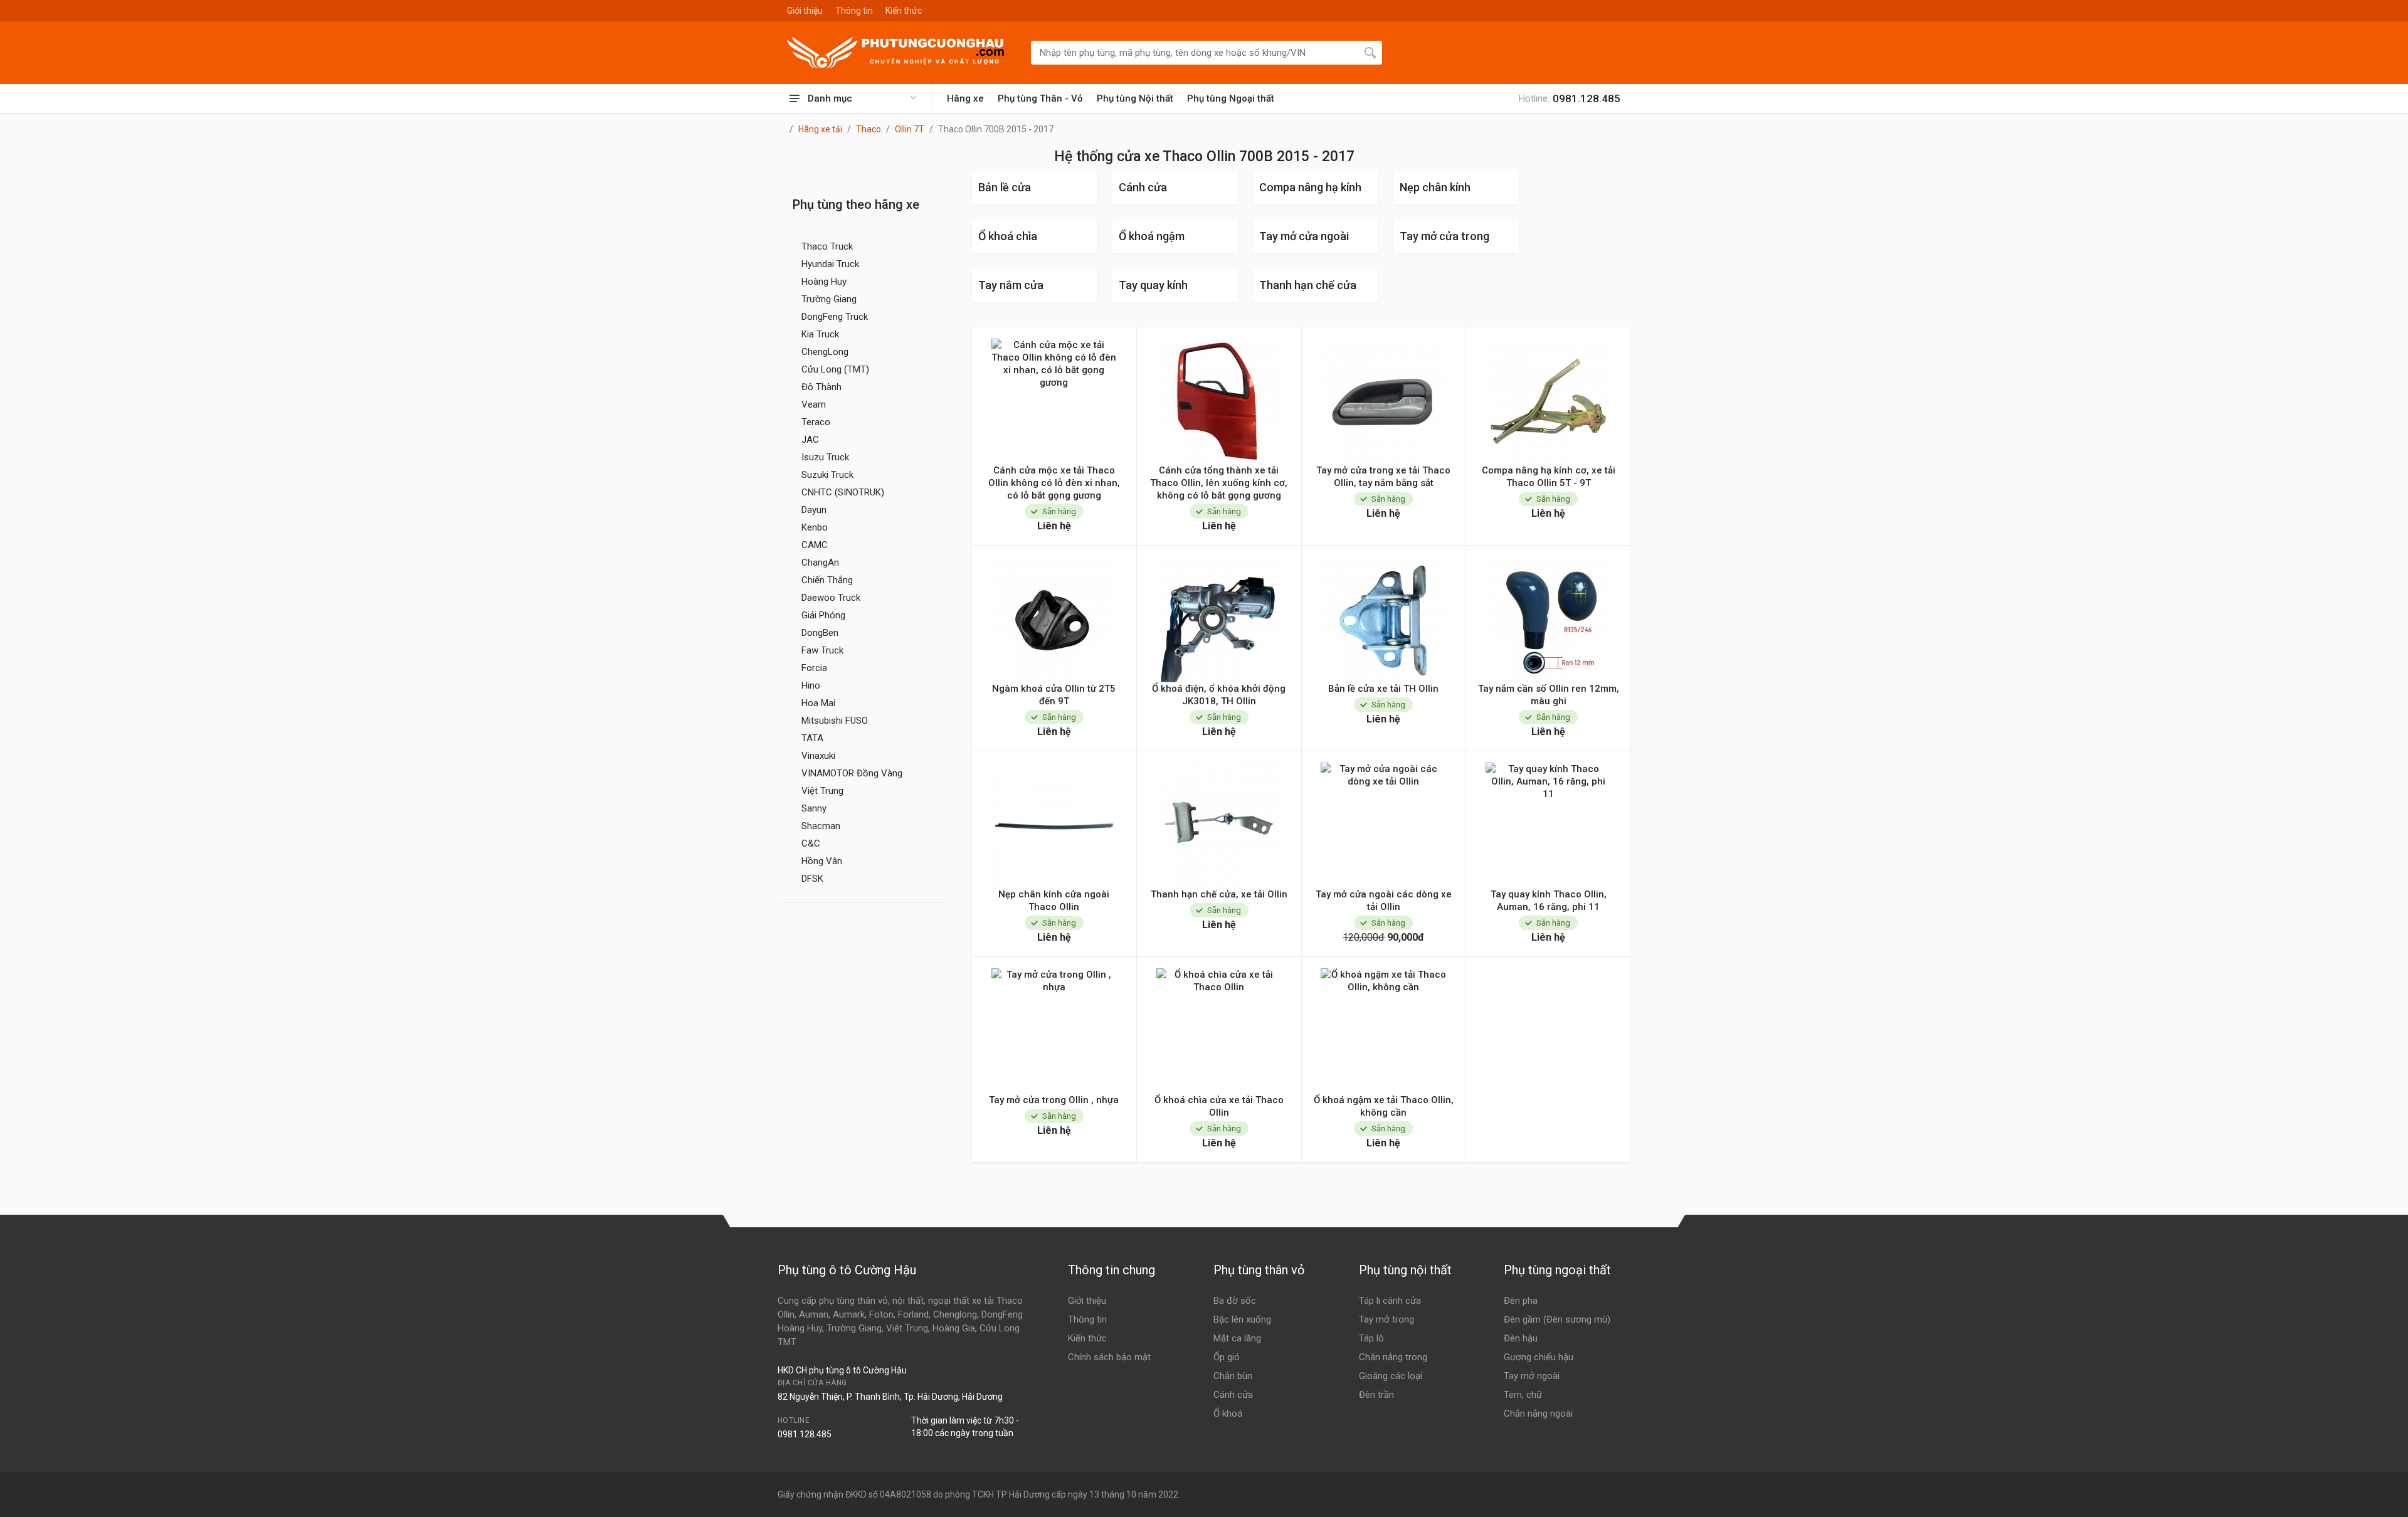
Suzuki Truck (827, 475)
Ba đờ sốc (1235, 1301)
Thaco (869, 129)
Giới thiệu (805, 11)
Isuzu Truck (825, 457)
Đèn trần (1376, 1395)
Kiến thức (904, 11)
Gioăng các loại (1391, 1376)
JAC (810, 440)
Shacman (821, 826)
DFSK (812, 879)
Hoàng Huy (824, 282)
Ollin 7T (910, 129)
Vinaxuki (818, 756)
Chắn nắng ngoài (1538, 1414)
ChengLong (825, 352)
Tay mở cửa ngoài (1304, 236)
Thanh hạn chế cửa (1308, 285)
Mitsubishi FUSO (835, 721)
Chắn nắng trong (1393, 1357)
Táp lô (1371, 1338)
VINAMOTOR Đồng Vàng (852, 773)
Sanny (814, 808)
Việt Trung (822, 791)
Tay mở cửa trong (1444, 236)
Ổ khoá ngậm (1152, 236)
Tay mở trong (1386, 1319)
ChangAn (820, 563)
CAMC (815, 545)
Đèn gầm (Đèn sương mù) (1557, 1319)
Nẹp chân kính (1435, 187)
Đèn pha (1521, 1301)
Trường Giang (829, 299)
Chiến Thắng (827, 580)
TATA (812, 738)
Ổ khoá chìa (1008, 236)
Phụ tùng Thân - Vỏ (1040, 98)
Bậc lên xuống (1242, 1319)
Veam (814, 404)
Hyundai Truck (830, 264)
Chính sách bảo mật (1109, 1357)
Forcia (814, 668)
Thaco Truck (827, 246)
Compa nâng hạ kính (1310, 187)
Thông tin (854, 11)
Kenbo (815, 527)
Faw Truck (822, 650)
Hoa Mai (818, 703)
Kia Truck (820, 334)
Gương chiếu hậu (1539, 1357)
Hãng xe (965, 98)
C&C (811, 843)
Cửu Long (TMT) (835, 369)
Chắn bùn (1233, 1376)
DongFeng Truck (835, 317)
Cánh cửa (1143, 187)
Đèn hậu (1521, 1338)
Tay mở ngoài (1532, 1376)
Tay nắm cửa (1011, 285)
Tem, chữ (1523, 1395)
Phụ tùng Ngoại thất (1231, 98)
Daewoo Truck (831, 598)
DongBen (820, 633)
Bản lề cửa (1005, 187)
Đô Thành (821, 387)
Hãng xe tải (820, 129)
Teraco (816, 422)
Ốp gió (1227, 1357)
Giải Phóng (823, 615)
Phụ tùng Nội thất (1135, 98)
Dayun (814, 510)
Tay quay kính (1153, 285)
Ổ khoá (1228, 1414)
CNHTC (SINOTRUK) (843, 492)
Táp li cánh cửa (1390, 1301)
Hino (811, 685)
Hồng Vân (822, 861)
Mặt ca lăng (1237, 1338)
